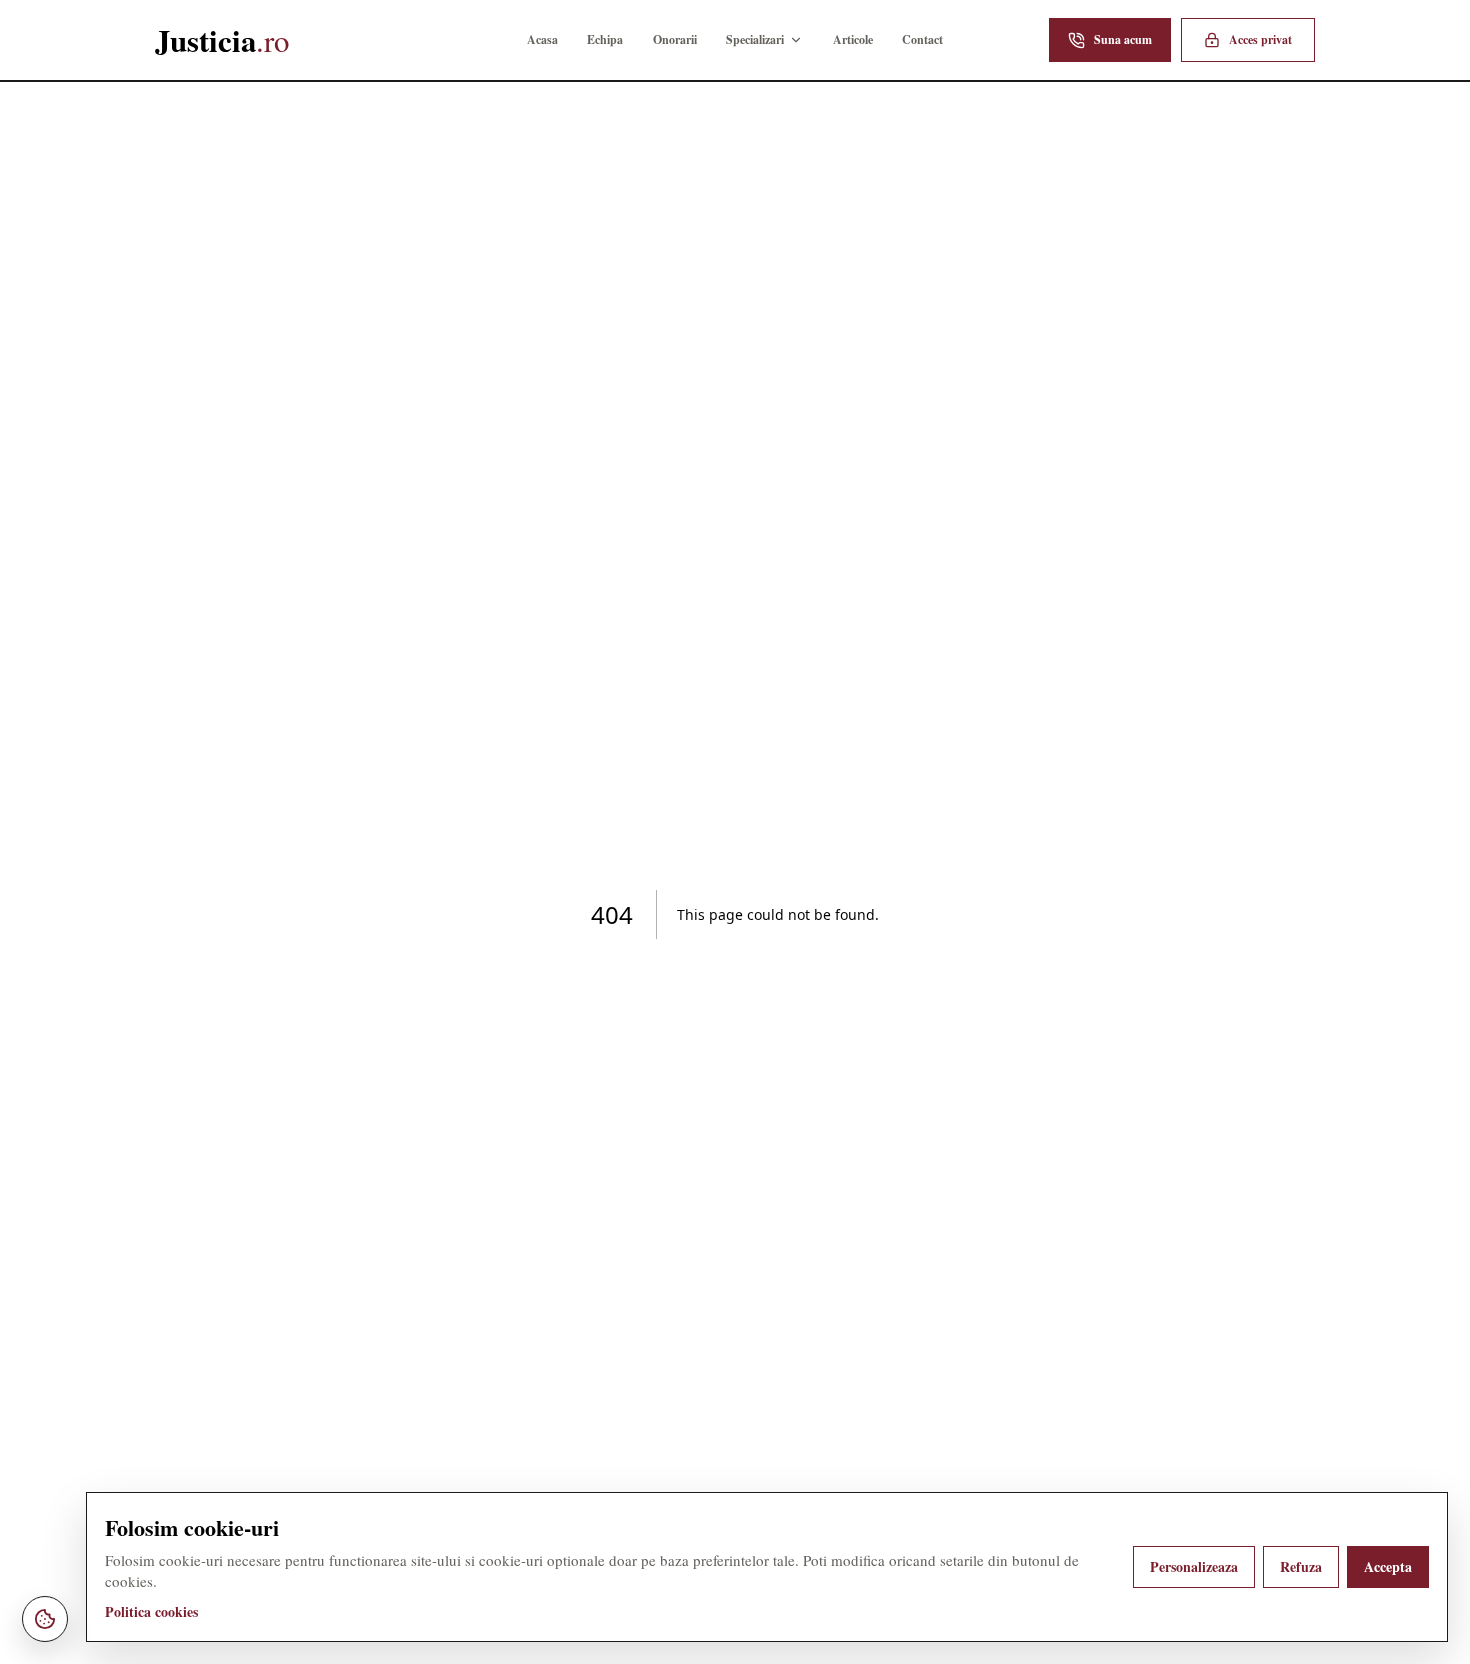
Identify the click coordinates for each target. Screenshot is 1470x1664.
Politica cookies (151, 1611)
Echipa (605, 40)
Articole (853, 40)
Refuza (1301, 1566)
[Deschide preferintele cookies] (45, 1619)
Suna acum (1123, 39)
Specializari (755, 40)
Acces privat (1260, 39)
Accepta (1388, 1566)
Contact (922, 40)
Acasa (542, 40)
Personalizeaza (1194, 1566)
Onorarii (675, 40)
